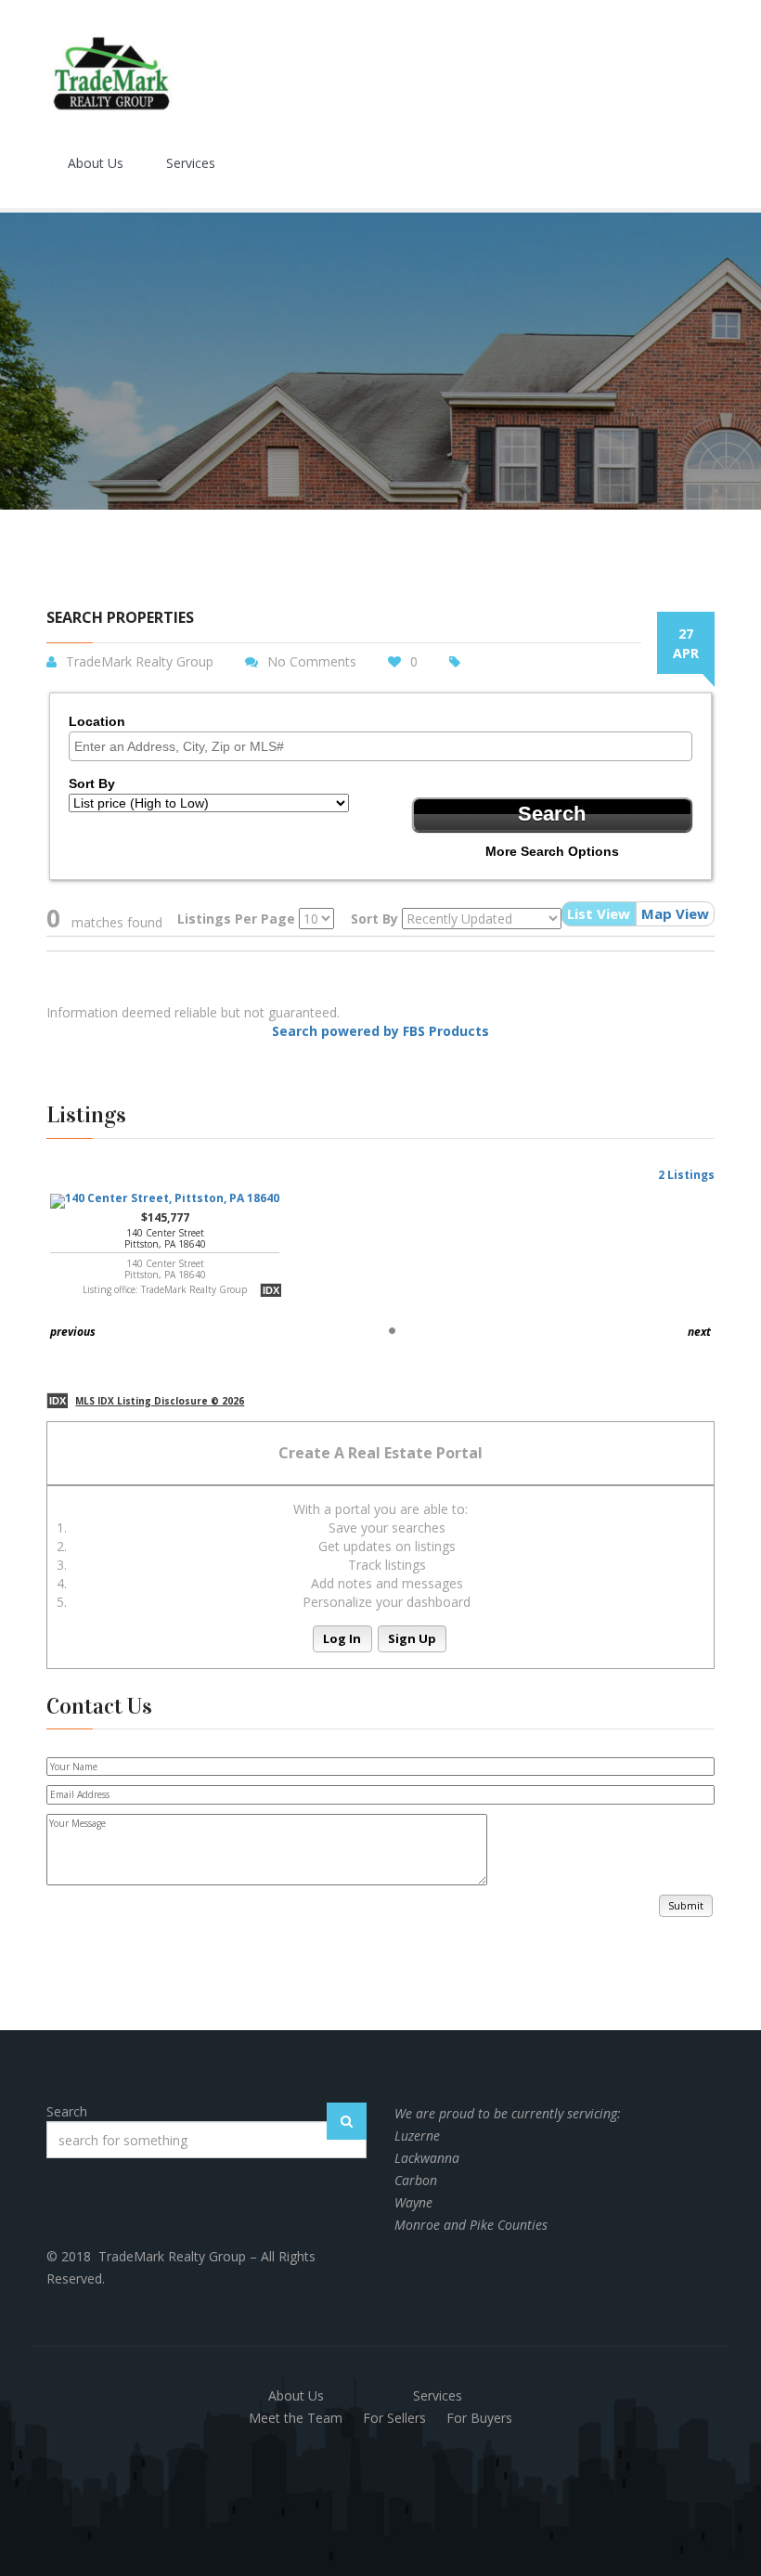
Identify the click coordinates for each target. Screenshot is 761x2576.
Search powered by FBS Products (380, 1031)
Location (97, 721)
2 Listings (686, 1175)
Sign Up (412, 1638)
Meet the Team (296, 2418)
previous (73, 1332)
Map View (675, 913)
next (699, 1332)
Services (191, 163)
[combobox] (380, 746)
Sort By (92, 783)
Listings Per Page (236, 919)
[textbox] (385, 746)
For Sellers (394, 2418)
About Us (96, 163)
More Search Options (552, 851)
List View (599, 913)
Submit (686, 1905)
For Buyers (479, 2418)
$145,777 (165, 1253)
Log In (342, 1638)
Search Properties (120, 618)
